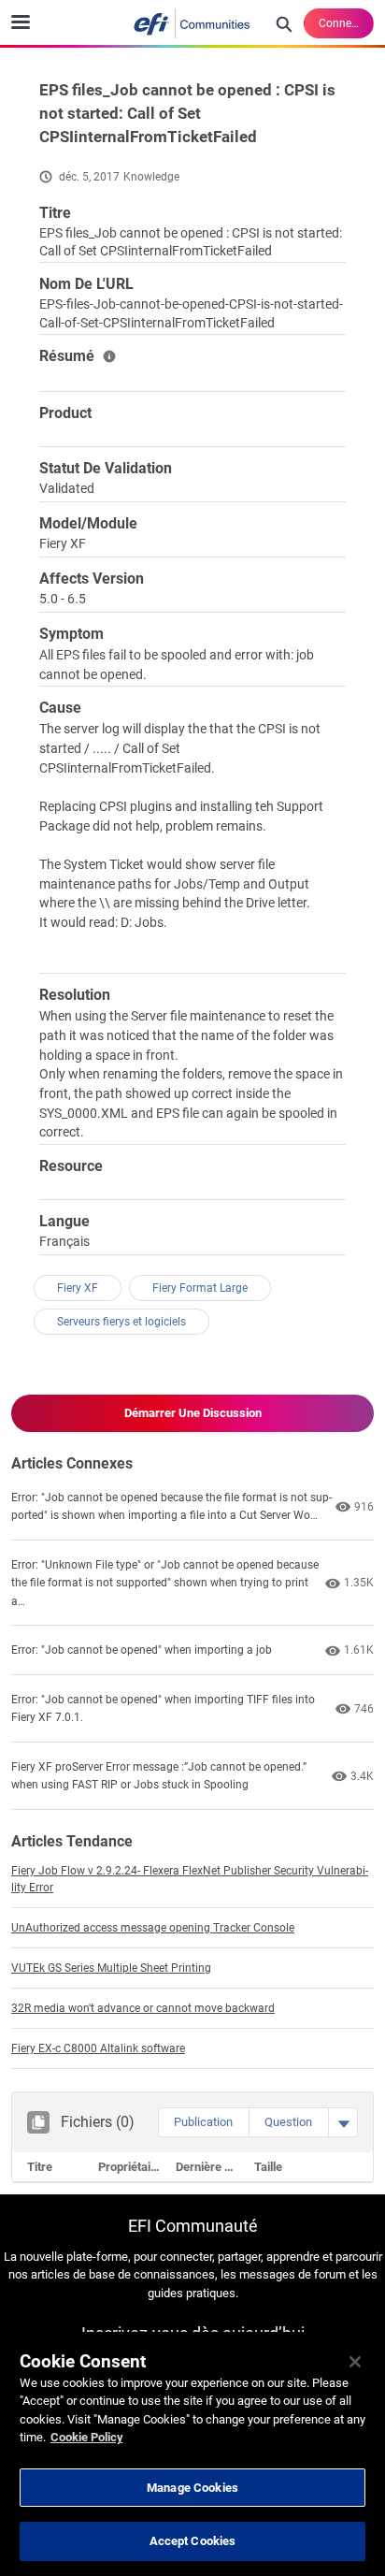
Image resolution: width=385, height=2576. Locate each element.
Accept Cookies (193, 2541)
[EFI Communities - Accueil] (192, 23)
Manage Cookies (192, 2488)
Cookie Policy (87, 2437)
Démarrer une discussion (193, 1413)
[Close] (355, 2362)
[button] (203, 2122)
